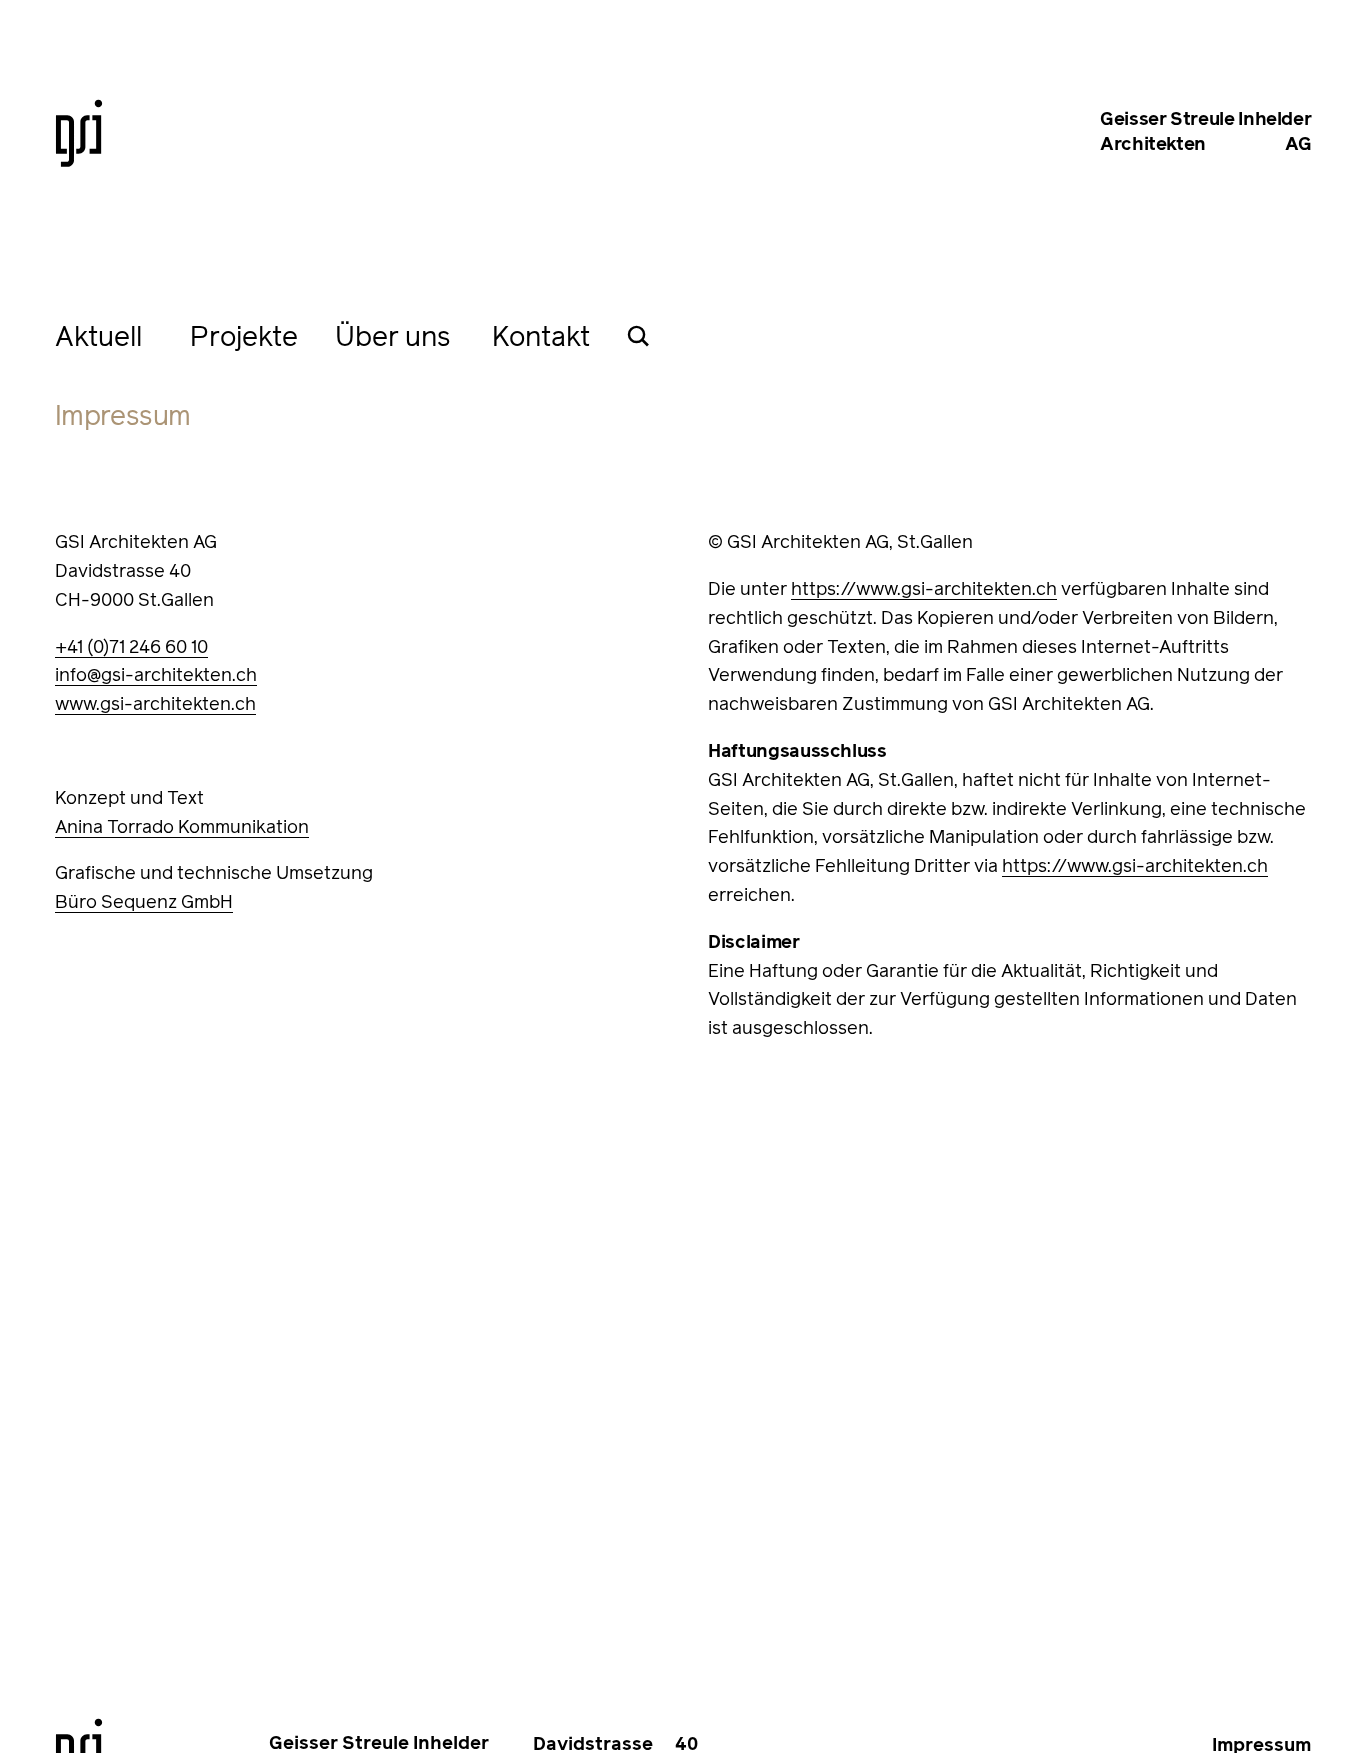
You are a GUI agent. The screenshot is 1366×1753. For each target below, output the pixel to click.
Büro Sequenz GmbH (144, 903)
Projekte (244, 338)
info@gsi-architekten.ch (156, 676)
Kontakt (541, 338)
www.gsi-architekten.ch (155, 705)
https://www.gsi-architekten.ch (924, 590)
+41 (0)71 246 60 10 (131, 648)
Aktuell (98, 338)
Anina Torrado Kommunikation (182, 828)
